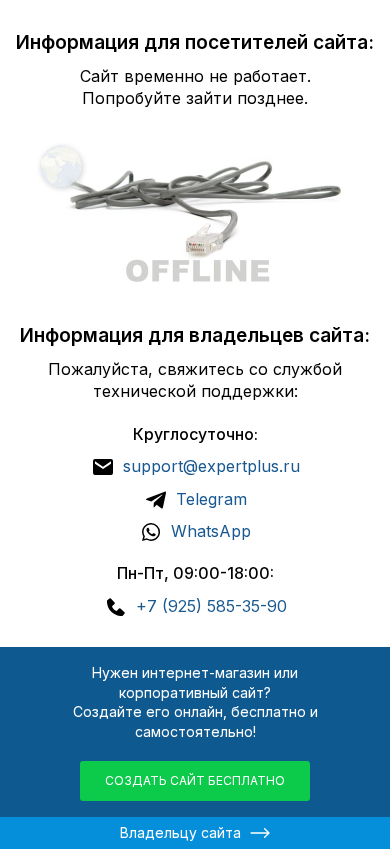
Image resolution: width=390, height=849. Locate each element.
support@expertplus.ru (211, 466)
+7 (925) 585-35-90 (211, 606)
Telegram (211, 499)
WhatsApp (211, 531)
